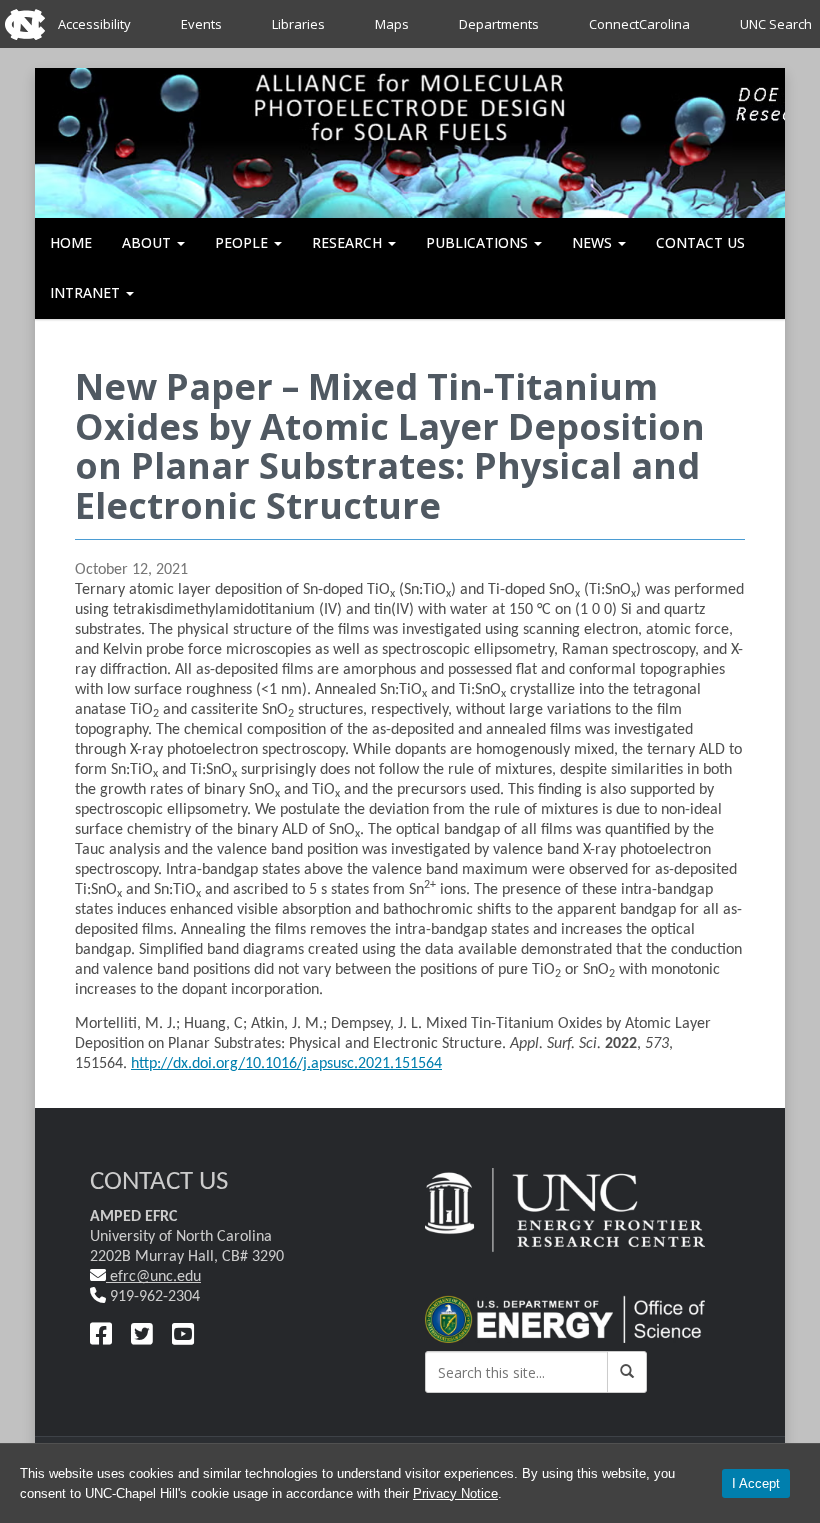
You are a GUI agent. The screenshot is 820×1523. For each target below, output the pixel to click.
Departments (499, 24)
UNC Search (776, 24)
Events (201, 24)
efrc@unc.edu (153, 1277)
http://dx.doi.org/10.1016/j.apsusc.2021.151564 (286, 1064)
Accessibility (94, 24)
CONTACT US (700, 242)
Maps (392, 24)
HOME (71, 242)
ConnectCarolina (639, 24)
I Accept (756, 1483)
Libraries (298, 24)
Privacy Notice (455, 1493)
